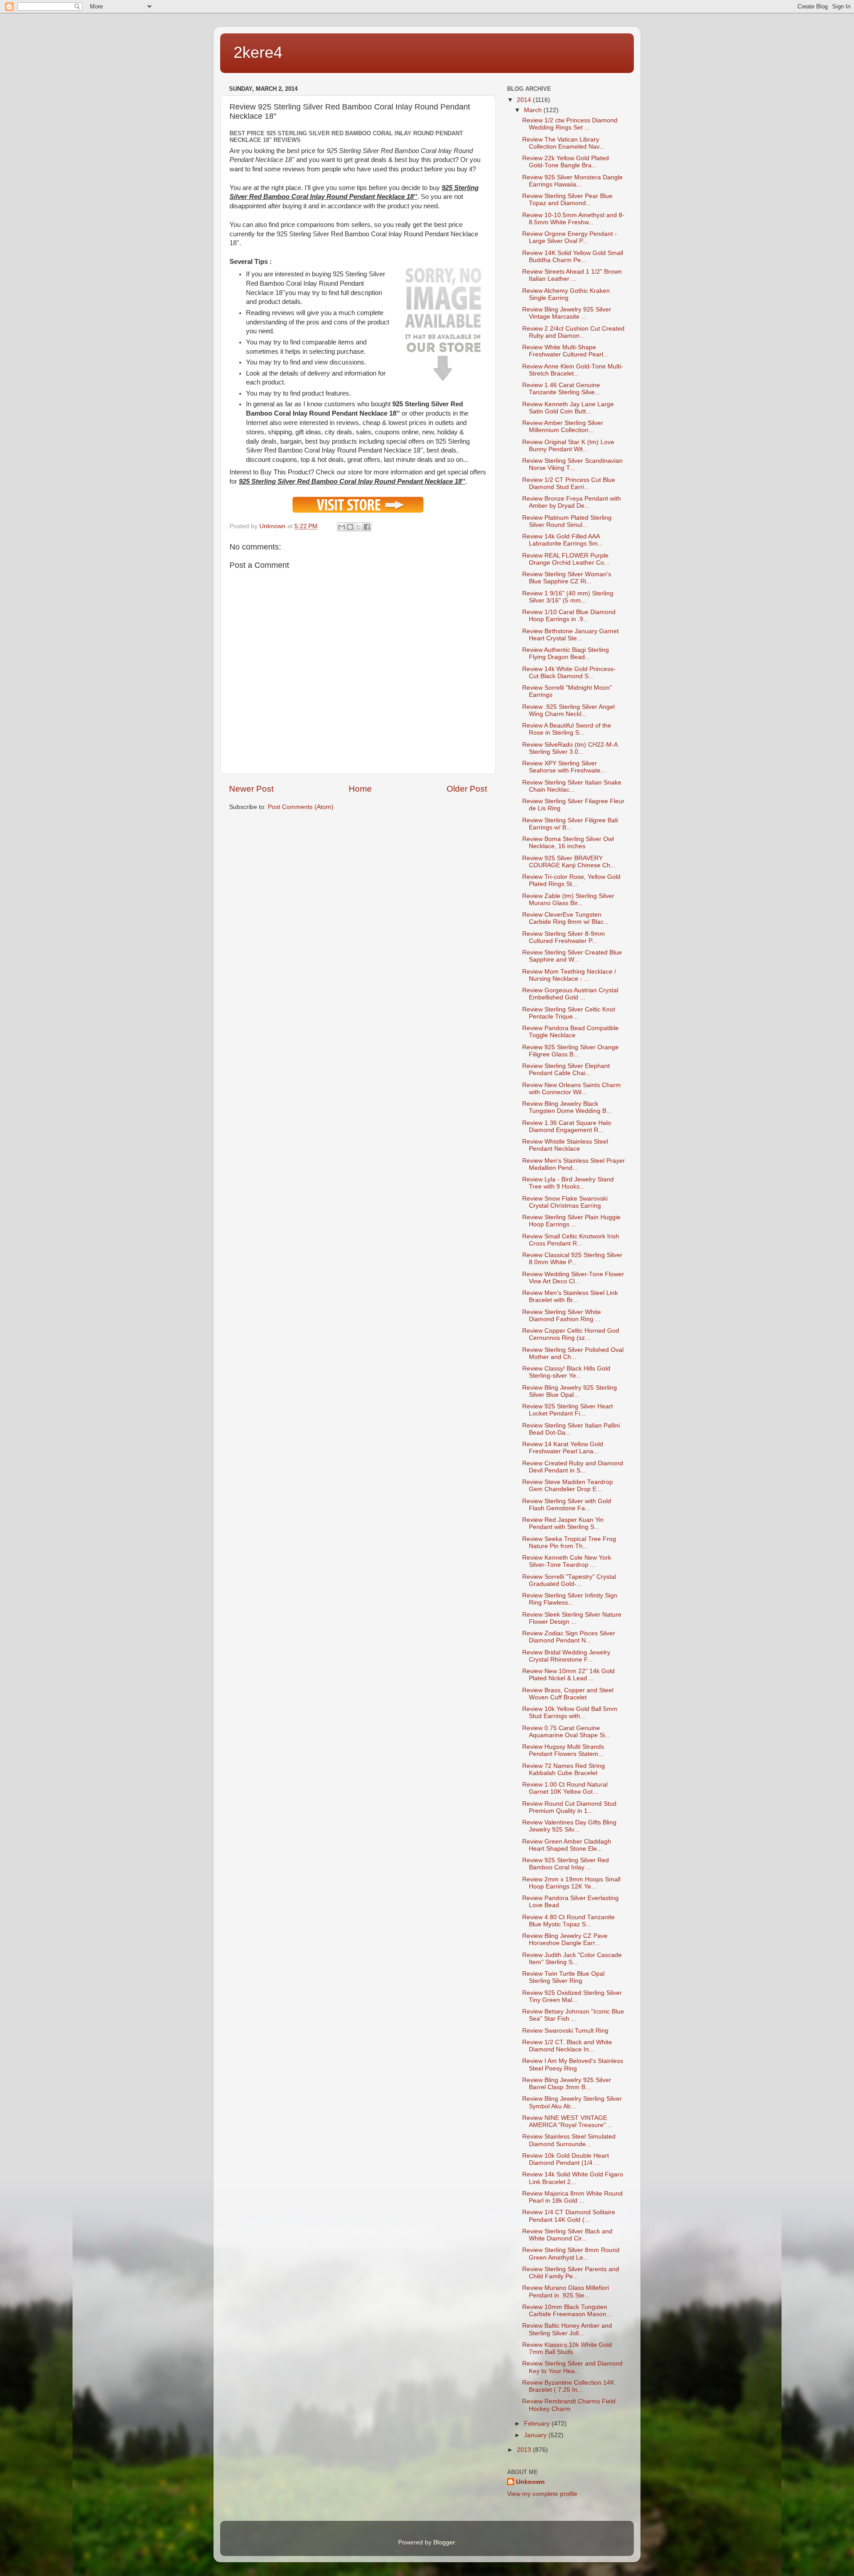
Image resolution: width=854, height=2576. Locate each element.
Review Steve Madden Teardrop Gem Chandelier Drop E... (568, 1486)
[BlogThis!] (350, 527)
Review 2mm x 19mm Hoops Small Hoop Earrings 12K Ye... (571, 1883)
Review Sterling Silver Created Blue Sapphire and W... (572, 956)
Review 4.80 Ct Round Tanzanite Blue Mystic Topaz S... (568, 1921)
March (534, 110)
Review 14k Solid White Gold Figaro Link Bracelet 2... (573, 2178)
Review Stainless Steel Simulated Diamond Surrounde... (569, 2140)
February (538, 2424)
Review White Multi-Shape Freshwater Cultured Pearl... (565, 351)
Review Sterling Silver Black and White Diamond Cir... (567, 2235)
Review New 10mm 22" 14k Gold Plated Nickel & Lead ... (568, 1675)
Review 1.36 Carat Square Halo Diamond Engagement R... (567, 1126)
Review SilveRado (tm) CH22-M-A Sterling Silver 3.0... (570, 748)
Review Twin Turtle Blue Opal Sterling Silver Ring (563, 1977)
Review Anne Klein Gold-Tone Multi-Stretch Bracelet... (573, 370)
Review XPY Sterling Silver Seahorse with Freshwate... (564, 767)
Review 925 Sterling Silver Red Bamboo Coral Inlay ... (566, 1864)
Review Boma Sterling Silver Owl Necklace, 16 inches (568, 843)
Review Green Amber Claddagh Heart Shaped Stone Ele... (567, 1845)
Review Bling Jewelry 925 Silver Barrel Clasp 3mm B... (567, 2084)
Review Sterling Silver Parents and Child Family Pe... (571, 2273)
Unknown (530, 2482)
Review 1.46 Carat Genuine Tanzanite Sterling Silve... (561, 389)
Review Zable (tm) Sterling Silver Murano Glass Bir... (568, 900)
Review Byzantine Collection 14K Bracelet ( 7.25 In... (568, 2386)
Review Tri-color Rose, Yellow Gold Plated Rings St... (571, 880)
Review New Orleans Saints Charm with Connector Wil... (572, 1089)
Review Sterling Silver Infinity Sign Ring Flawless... (570, 1599)
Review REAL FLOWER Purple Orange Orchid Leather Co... (566, 559)
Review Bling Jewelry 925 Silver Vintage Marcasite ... (567, 313)
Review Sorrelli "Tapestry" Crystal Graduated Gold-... (569, 1580)
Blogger (444, 2542)
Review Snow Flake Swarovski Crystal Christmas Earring (565, 1202)
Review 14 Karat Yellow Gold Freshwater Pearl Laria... (563, 1448)
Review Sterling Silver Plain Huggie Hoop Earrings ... (571, 1221)
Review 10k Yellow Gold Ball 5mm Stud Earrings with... (570, 1713)
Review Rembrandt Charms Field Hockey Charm (569, 2405)
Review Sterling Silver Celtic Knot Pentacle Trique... (569, 1013)
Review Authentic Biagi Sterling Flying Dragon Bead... (566, 653)
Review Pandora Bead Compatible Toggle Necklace (570, 1032)
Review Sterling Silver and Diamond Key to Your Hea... (572, 2367)
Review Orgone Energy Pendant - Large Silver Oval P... (570, 237)
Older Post (467, 789)
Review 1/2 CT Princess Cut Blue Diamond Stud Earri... (569, 483)
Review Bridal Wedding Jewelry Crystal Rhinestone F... (566, 1656)
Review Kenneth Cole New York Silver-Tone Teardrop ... (567, 1561)
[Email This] (342, 527)
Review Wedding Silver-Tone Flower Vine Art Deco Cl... (573, 1278)
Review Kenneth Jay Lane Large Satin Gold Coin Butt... (568, 408)
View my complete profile (542, 2494)
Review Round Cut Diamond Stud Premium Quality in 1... (569, 1807)
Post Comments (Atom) (301, 807)
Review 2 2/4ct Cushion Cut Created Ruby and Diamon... (573, 332)
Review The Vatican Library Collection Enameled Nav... (563, 143)
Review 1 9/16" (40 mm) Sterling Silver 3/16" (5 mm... (568, 597)
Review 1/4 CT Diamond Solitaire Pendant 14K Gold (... (569, 2216)
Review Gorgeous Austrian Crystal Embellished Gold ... (570, 994)
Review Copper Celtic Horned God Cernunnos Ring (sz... (571, 1334)
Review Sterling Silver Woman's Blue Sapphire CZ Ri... (567, 578)
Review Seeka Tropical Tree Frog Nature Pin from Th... (569, 1543)
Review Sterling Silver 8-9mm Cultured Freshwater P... (564, 937)
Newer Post (251, 789)
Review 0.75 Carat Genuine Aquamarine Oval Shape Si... (566, 1732)
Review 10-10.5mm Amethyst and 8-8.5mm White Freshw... (573, 219)
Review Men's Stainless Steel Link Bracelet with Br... (570, 1296)
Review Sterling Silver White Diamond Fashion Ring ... (562, 1316)
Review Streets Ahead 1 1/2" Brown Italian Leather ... (572, 275)
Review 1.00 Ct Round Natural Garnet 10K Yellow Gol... (565, 1788)
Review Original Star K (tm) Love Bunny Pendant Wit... (568, 446)
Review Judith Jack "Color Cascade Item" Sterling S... (572, 1959)
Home (360, 789)
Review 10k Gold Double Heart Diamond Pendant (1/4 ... (566, 2159)
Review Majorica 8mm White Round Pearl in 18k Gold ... (572, 2197)
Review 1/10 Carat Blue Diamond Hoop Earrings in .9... (569, 616)
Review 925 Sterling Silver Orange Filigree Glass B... (570, 1051)
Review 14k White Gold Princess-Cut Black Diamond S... (569, 673)
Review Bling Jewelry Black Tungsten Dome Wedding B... (567, 1107)
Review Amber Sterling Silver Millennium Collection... (563, 427)
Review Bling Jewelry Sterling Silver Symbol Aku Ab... (572, 2102)
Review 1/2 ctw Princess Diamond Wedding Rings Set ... (570, 124)
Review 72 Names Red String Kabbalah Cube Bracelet (564, 1769)
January (536, 2435)
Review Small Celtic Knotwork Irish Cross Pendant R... (571, 1240)
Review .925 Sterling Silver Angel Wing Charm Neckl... (568, 710)
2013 (525, 2450)
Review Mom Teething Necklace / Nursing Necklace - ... (569, 975)
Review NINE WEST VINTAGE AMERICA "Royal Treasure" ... (568, 2121)
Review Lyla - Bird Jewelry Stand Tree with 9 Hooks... (568, 1183)
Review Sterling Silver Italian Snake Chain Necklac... (572, 786)
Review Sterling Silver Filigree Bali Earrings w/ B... (570, 824)
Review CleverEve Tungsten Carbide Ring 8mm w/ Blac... (566, 918)
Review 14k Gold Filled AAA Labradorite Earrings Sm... (563, 540)
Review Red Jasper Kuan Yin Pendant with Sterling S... (563, 1523)
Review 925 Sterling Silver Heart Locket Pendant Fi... (568, 1410)
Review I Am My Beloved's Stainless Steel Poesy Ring (573, 2064)
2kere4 (258, 52)
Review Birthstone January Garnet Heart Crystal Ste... (570, 635)
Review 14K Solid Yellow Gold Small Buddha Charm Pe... (573, 257)
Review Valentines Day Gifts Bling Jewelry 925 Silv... (569, 1826)
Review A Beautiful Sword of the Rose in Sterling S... (567, 729)
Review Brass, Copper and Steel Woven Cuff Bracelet (568, 1694)
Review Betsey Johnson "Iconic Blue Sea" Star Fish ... (573, 2015)
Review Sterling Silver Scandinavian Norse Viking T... (572, 464)
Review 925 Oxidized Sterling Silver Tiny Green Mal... (572, 1996)
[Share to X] (359, 527)
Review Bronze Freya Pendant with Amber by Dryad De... (572, 502)
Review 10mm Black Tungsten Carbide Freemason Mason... (567, 2311)
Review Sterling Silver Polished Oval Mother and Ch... (573, 1353)
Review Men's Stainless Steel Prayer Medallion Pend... (574, 1164)
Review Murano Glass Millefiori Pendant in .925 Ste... (566, 2291)
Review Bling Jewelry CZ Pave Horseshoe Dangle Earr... (565, 1939)
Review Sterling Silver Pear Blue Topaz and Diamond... (567, 200)
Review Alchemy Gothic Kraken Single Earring (566, 294)
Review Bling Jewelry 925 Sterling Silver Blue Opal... (570, 1391)
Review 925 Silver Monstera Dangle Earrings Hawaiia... (572, 181)
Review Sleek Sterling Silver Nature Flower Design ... (572, 1618)
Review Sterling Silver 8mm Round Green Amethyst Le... (571, 2254)
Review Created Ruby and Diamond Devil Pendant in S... (573, 1467)
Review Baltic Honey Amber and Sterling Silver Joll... (567, 2329)
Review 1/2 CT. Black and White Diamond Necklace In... (567, 2046)
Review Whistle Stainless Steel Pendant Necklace (565, 1145)
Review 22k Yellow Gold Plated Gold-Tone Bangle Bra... (566, 162)
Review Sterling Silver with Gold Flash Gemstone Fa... (567, 1505)
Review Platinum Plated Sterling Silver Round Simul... (567, 521)
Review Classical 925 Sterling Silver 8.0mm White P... (572, 1259)
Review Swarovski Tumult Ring (565, 2031)
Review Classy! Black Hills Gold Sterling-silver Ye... (566, 1372)
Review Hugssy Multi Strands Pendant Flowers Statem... (563, 1750)
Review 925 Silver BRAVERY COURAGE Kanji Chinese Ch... (569, 862)
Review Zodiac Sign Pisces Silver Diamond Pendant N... (569, 1637)
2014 (525, 100)
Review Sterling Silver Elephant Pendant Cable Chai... (566, 1070)
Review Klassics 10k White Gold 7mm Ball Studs (567, 2348)
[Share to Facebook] (367, 527)
